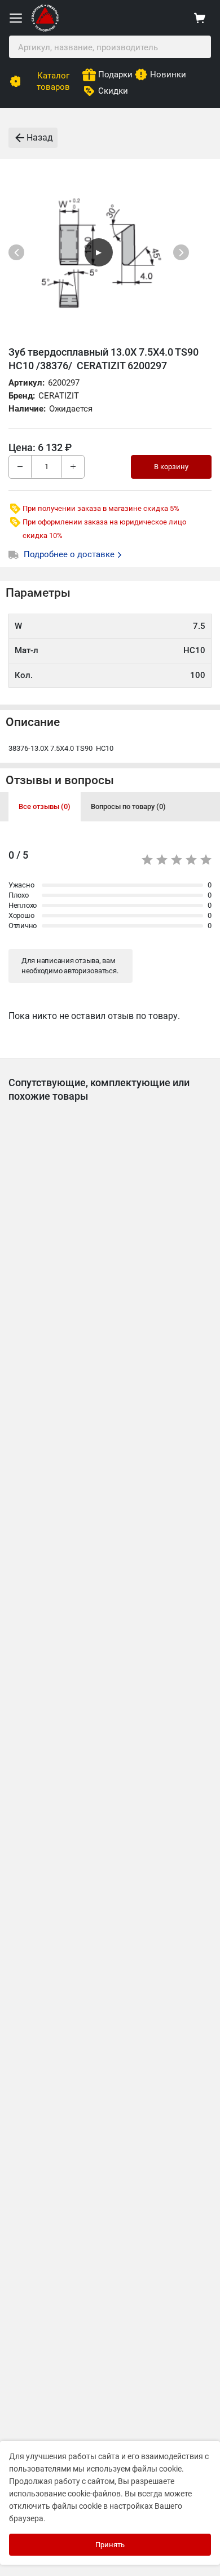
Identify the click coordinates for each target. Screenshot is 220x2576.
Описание (33, 722)
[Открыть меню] (16, 18)
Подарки (115, 75)
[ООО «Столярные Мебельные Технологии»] (45, 29)
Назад (40, 137)
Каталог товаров (53, 81)
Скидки (113, 91)
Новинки (168, 75)
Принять (110, 2545)
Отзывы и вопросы (60, 780)
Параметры (38, 593)
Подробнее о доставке (70, 554)
